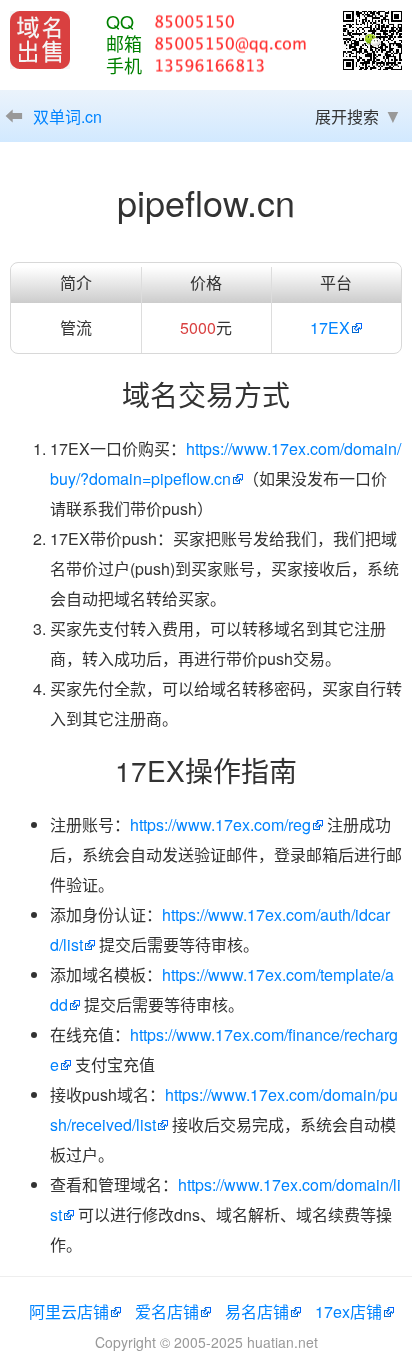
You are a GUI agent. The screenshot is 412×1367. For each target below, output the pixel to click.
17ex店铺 (348, 1311)
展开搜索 (347, 116)
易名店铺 (257, 1311)
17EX (330, 327)
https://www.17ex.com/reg (220, 824)
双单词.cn (67, 116)
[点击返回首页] (40, 40)
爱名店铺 (167, 1311)
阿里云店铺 (69, 1311)
